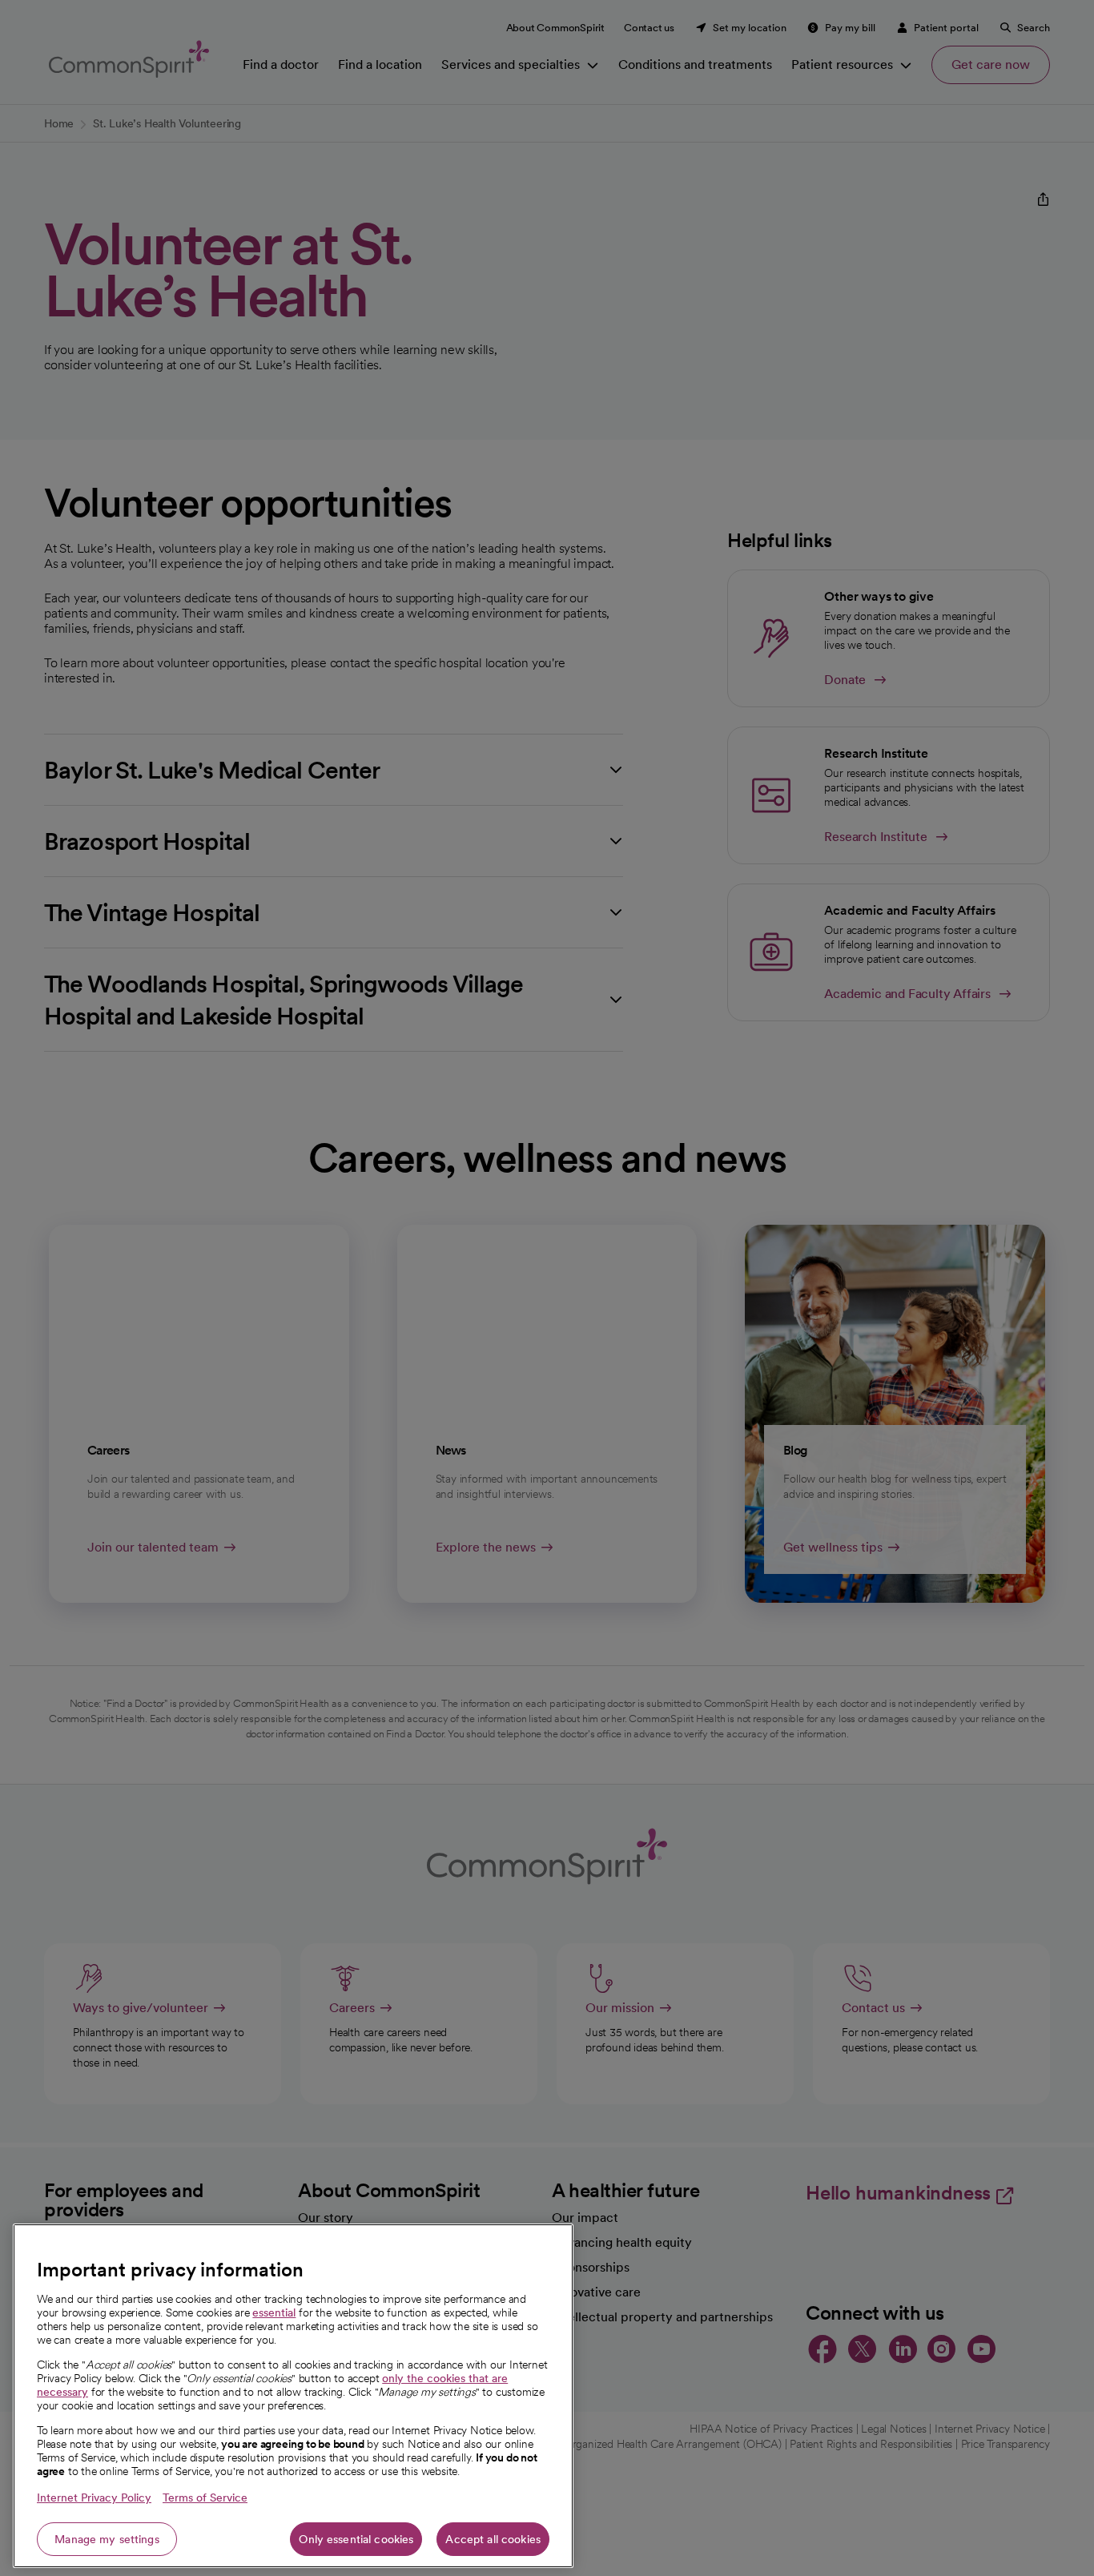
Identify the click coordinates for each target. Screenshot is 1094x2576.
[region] (293, 2396)
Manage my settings (107, 2539)
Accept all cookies (493, 2539)
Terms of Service (205, 2498)
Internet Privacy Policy (94, 2498)
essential (274, 2312)
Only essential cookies (356, 2539)
